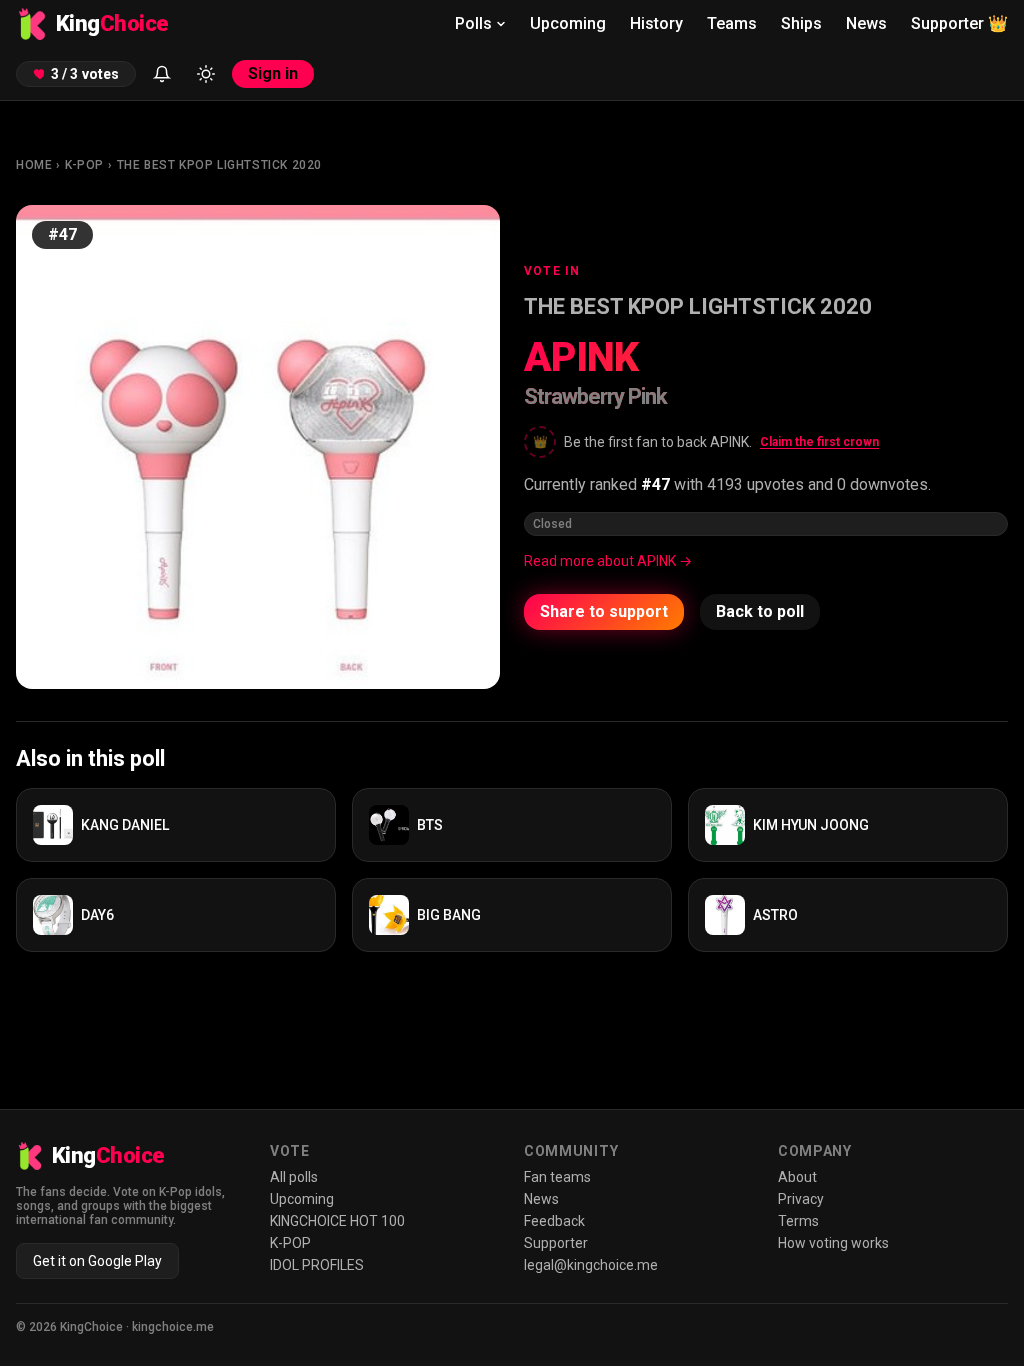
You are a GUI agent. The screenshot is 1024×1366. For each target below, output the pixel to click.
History (656, 23)
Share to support (604, 611)
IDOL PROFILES (317, 1265)
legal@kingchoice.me (591, 1265)
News (866, 23)
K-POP (84, 165)
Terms (798, 1221)
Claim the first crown (819, 442)
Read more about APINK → (608, 561)
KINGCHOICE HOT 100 (337, 1221)
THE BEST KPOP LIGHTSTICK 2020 (219, 165)
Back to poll (760, 611)
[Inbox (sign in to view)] (162, 74)
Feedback (554, 1221)
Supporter (959, 23)
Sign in (273, 73)
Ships (801, 23)
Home (34, 165)
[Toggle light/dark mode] (206, 74)
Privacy (801, 1199)
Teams (732, 23)
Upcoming (568, 23)
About (797, 1177)
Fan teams (557, 1177)
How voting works (833, 1243)
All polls (294, 1177)
